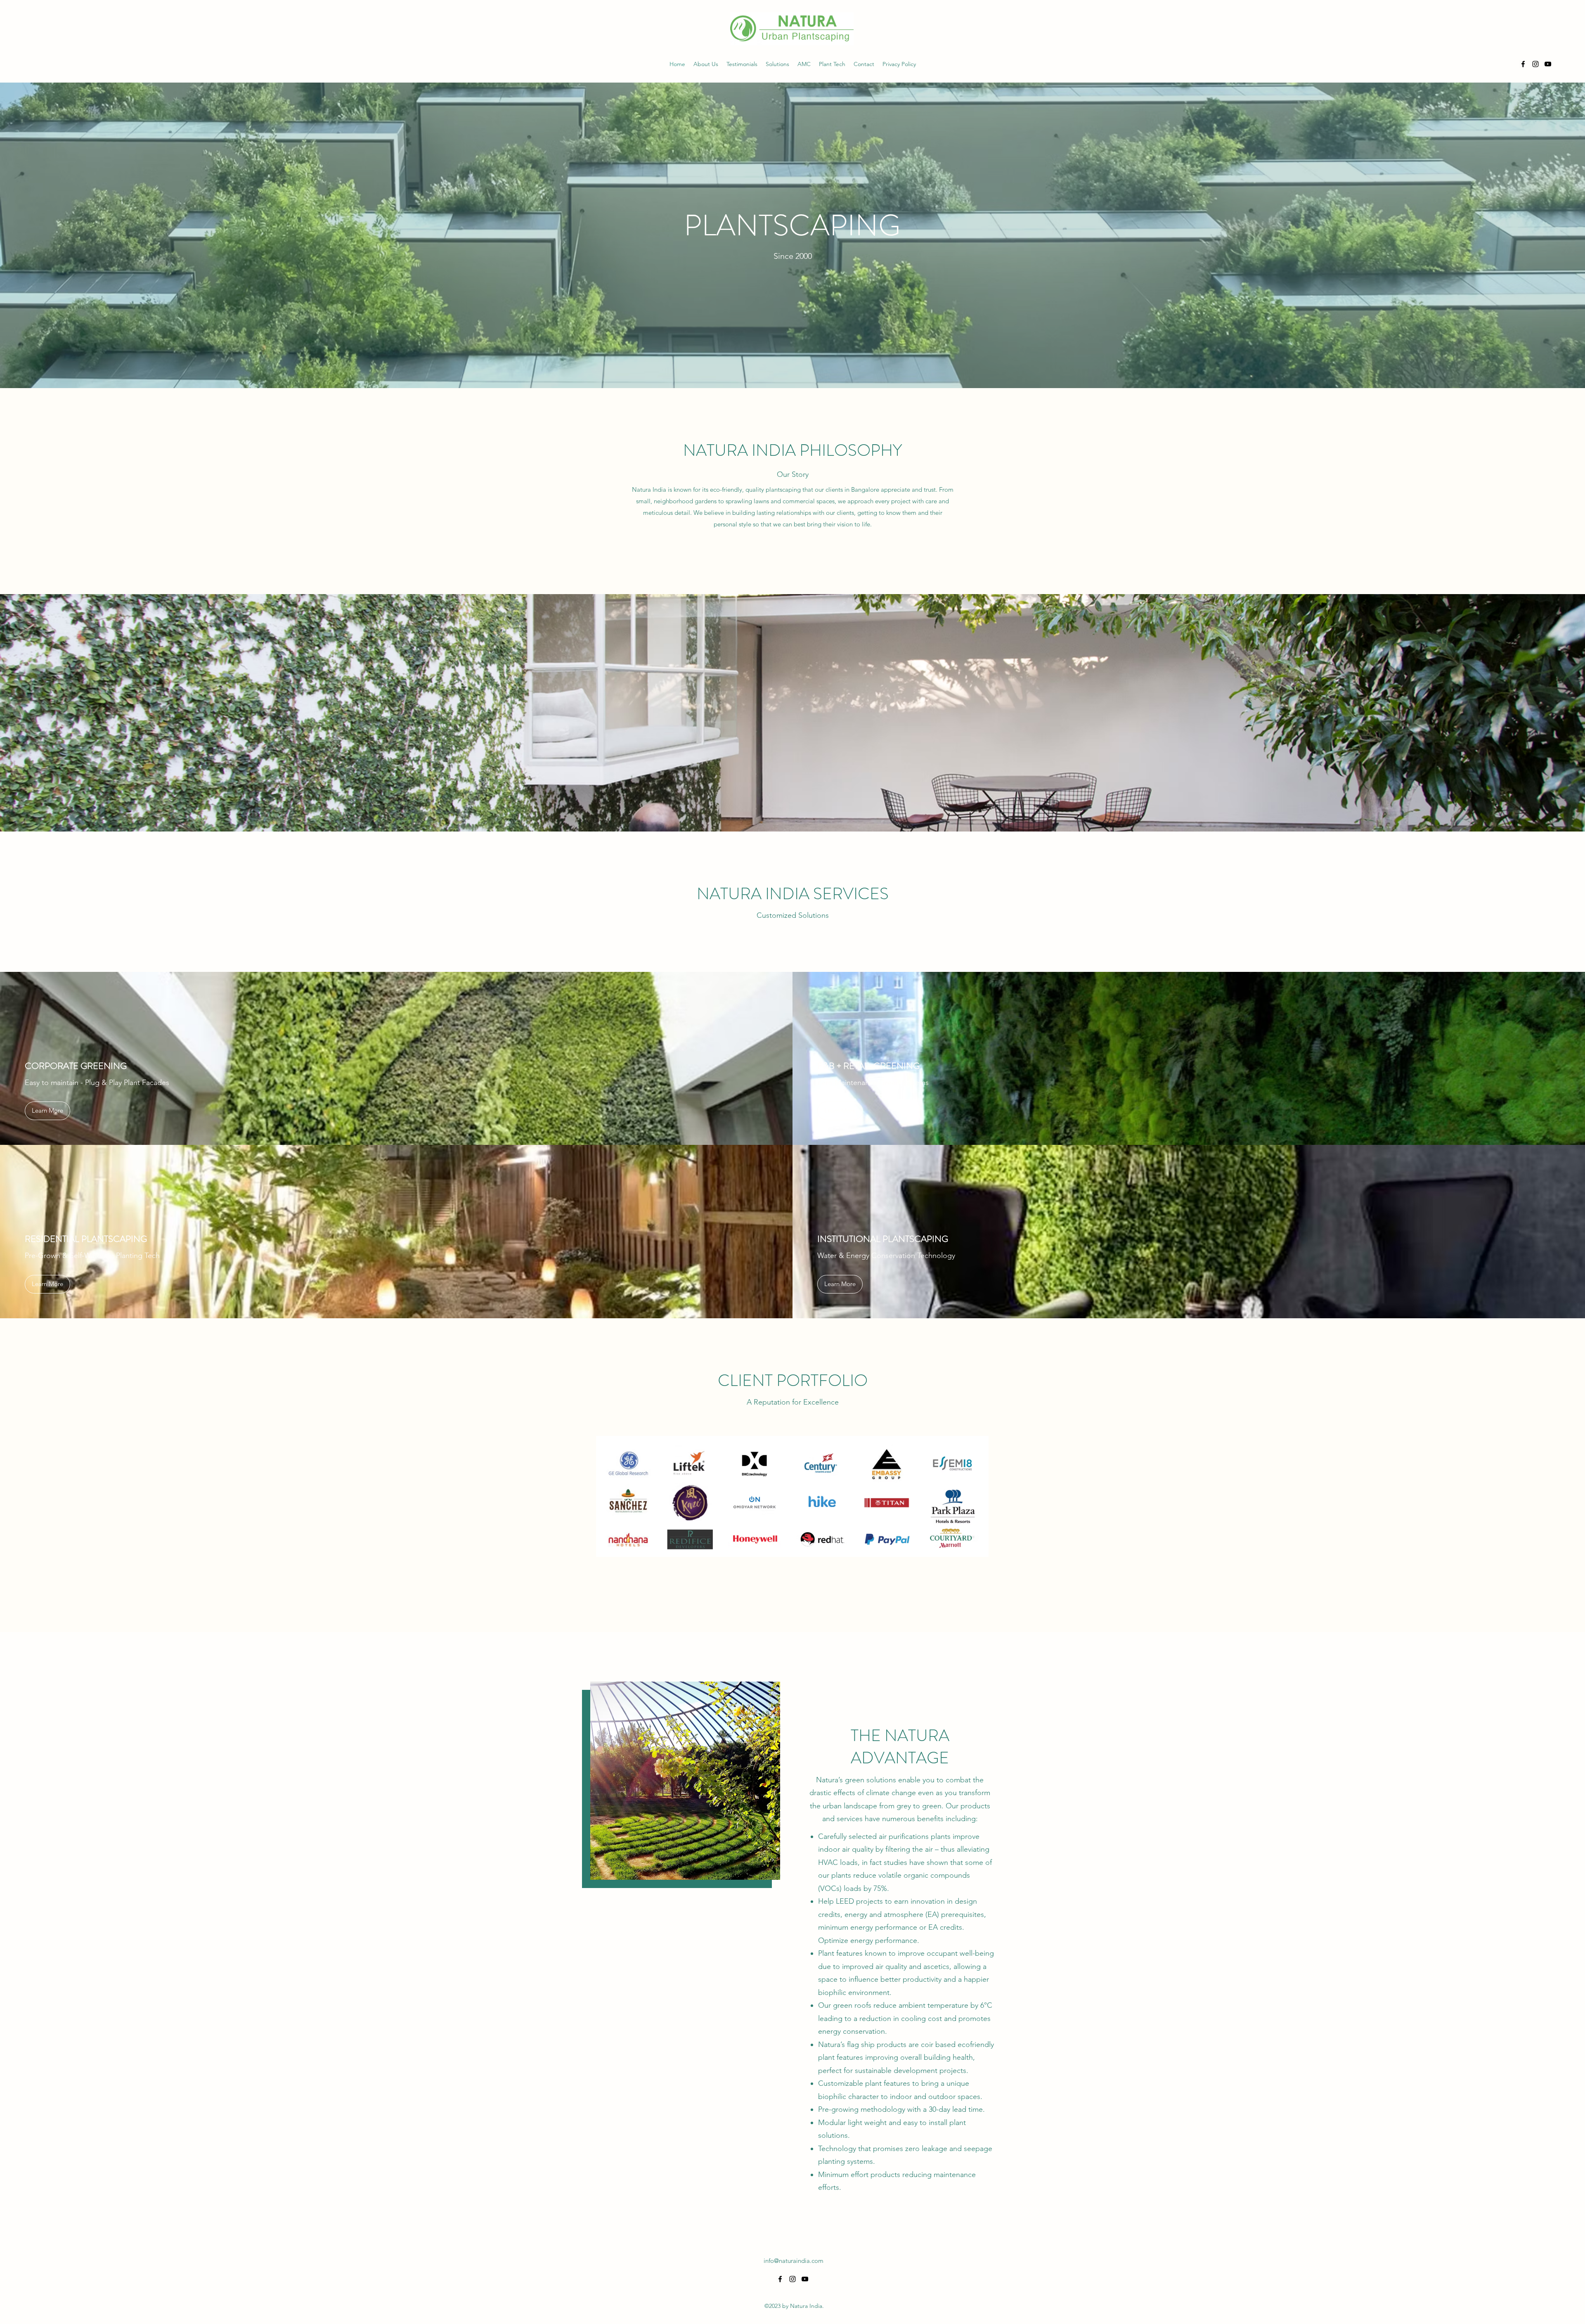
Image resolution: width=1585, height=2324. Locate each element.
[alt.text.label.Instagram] (1535, 64)
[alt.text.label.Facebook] (1523, 64)
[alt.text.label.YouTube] (1548, 64)
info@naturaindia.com (794, 2261)
